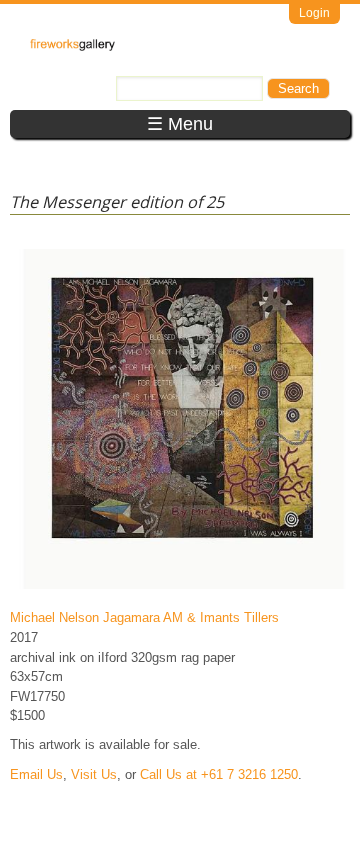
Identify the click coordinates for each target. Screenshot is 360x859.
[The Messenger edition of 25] (184, 588)
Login (314, 13)
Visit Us (94, 774)
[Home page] (72, 46)
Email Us (36, 774)
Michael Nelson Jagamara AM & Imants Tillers (144, 617)
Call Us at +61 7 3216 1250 (219, 774)
